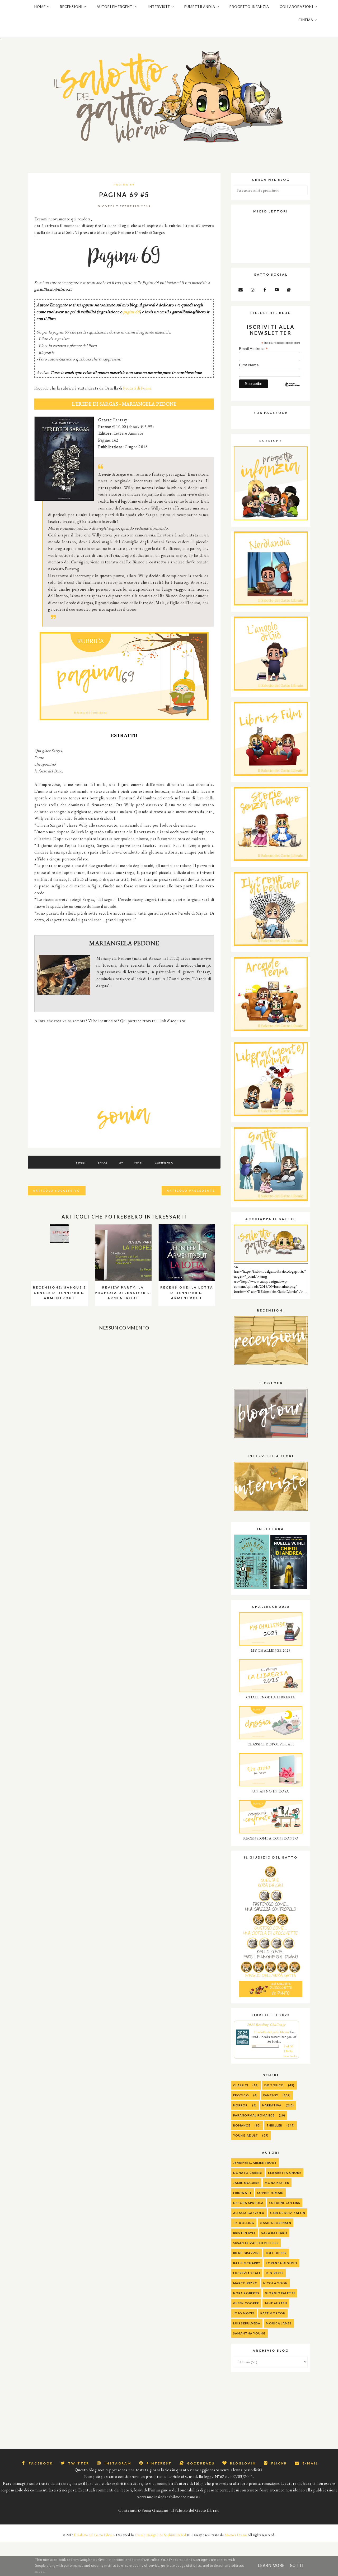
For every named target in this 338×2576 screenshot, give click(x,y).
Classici (241, 2085)
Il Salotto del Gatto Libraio (94, 2535)
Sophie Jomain (270, 2193)
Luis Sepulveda (247, 2323)
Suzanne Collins (285, 2203)
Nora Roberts (246, 2293)
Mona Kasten (277, 2183)
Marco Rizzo (245, 2283)
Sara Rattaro (274, 2233)
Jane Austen (276, 2303)
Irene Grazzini (247, 2253)
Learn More (271, 2566)
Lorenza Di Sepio (282, 2263)
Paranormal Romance (254, 2115)
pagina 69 (132, 312)
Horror (241, 2105)
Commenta (164, 1162)
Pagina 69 (124, 184)
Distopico (274, 2085)
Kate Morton (273, 2313)
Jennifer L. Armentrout (255, 2163)
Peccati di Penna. (138, 388)
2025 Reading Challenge (267, 2024)
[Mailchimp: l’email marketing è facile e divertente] (292, 389)
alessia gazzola (249, 2213)
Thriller (274, 2125)
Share (103, 1162)
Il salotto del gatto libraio (272, 2032)
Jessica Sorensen (276, 2223)
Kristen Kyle (245, 2233)
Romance (242, 2125)
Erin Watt (242, 2193)
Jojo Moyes (244, 2313)
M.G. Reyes (275, 2273)
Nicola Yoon (275, 2283)
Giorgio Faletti (280, 2293)
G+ (121, 1162)
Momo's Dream (236, 2535)
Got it (297, 2566)
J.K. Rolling (244, 2223)
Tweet (81, 1162)
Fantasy (271, 2095)
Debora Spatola (248, 2203)
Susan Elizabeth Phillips (256, 2243)
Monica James (279, 2323)
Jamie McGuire (246, 2183)
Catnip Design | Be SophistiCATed (161, 2535)
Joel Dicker (276, 2253)
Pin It (139, 1162)
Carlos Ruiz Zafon (288, 2213)
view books (290, 2056)
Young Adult (246, 2135)
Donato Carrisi (248, 2173)
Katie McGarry (247, 2263)
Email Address (253, 349)
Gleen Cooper (246, 2303)
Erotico (241, 2095)
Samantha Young (249, 2333)
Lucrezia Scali (247, 2273)
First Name (249, 365)
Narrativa (272, 2105)
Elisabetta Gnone (285, 2173)
